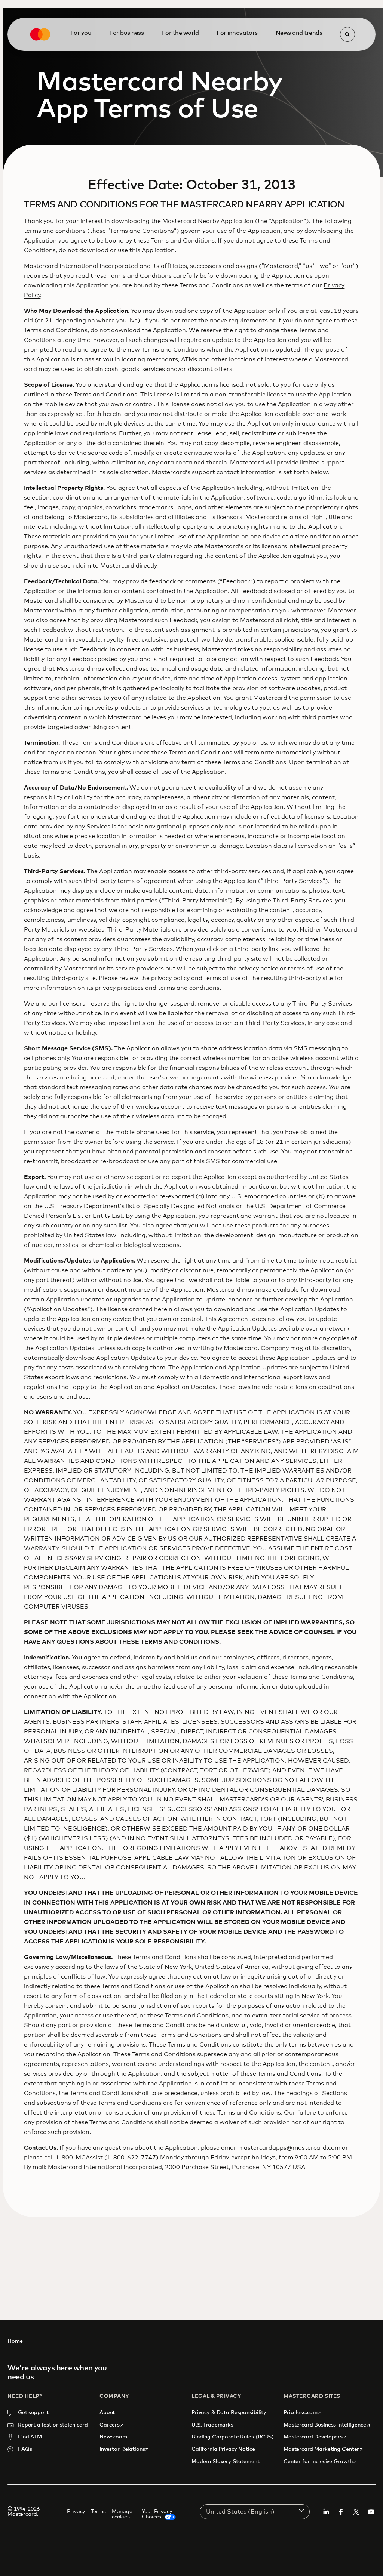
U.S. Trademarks (212, 2425)
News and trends (299, 33)
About (108, 2413)
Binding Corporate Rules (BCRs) (233, 2437)
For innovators (237, 33)
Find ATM (30, 2437)
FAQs (25, 2449)
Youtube (371, 2512)
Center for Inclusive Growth (320, 2461)
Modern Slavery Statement (226, 2462)
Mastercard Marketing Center (324, 2449)
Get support (33, 2413)
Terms (98, 2512)
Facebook (341, 2512)
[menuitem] (81, 33)
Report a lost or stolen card (53, 2425)
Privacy (76, 2512)
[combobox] (255, 2512)
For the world (180, 33)
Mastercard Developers (315, 2437)
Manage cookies (122, 2514)
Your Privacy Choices (157, 2514)
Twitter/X (356, 2512)
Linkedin (326, 2512)
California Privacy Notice (223, 2449)
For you (81, 33)
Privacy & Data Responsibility (229, 2413)
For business (126, 33)
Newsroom (113, 2437)
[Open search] (347, 34)
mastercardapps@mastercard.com (289, 2148)
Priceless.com (303, 2413)
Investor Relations (124, 2449)
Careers (112, 2425)
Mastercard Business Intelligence (327, 2425)
